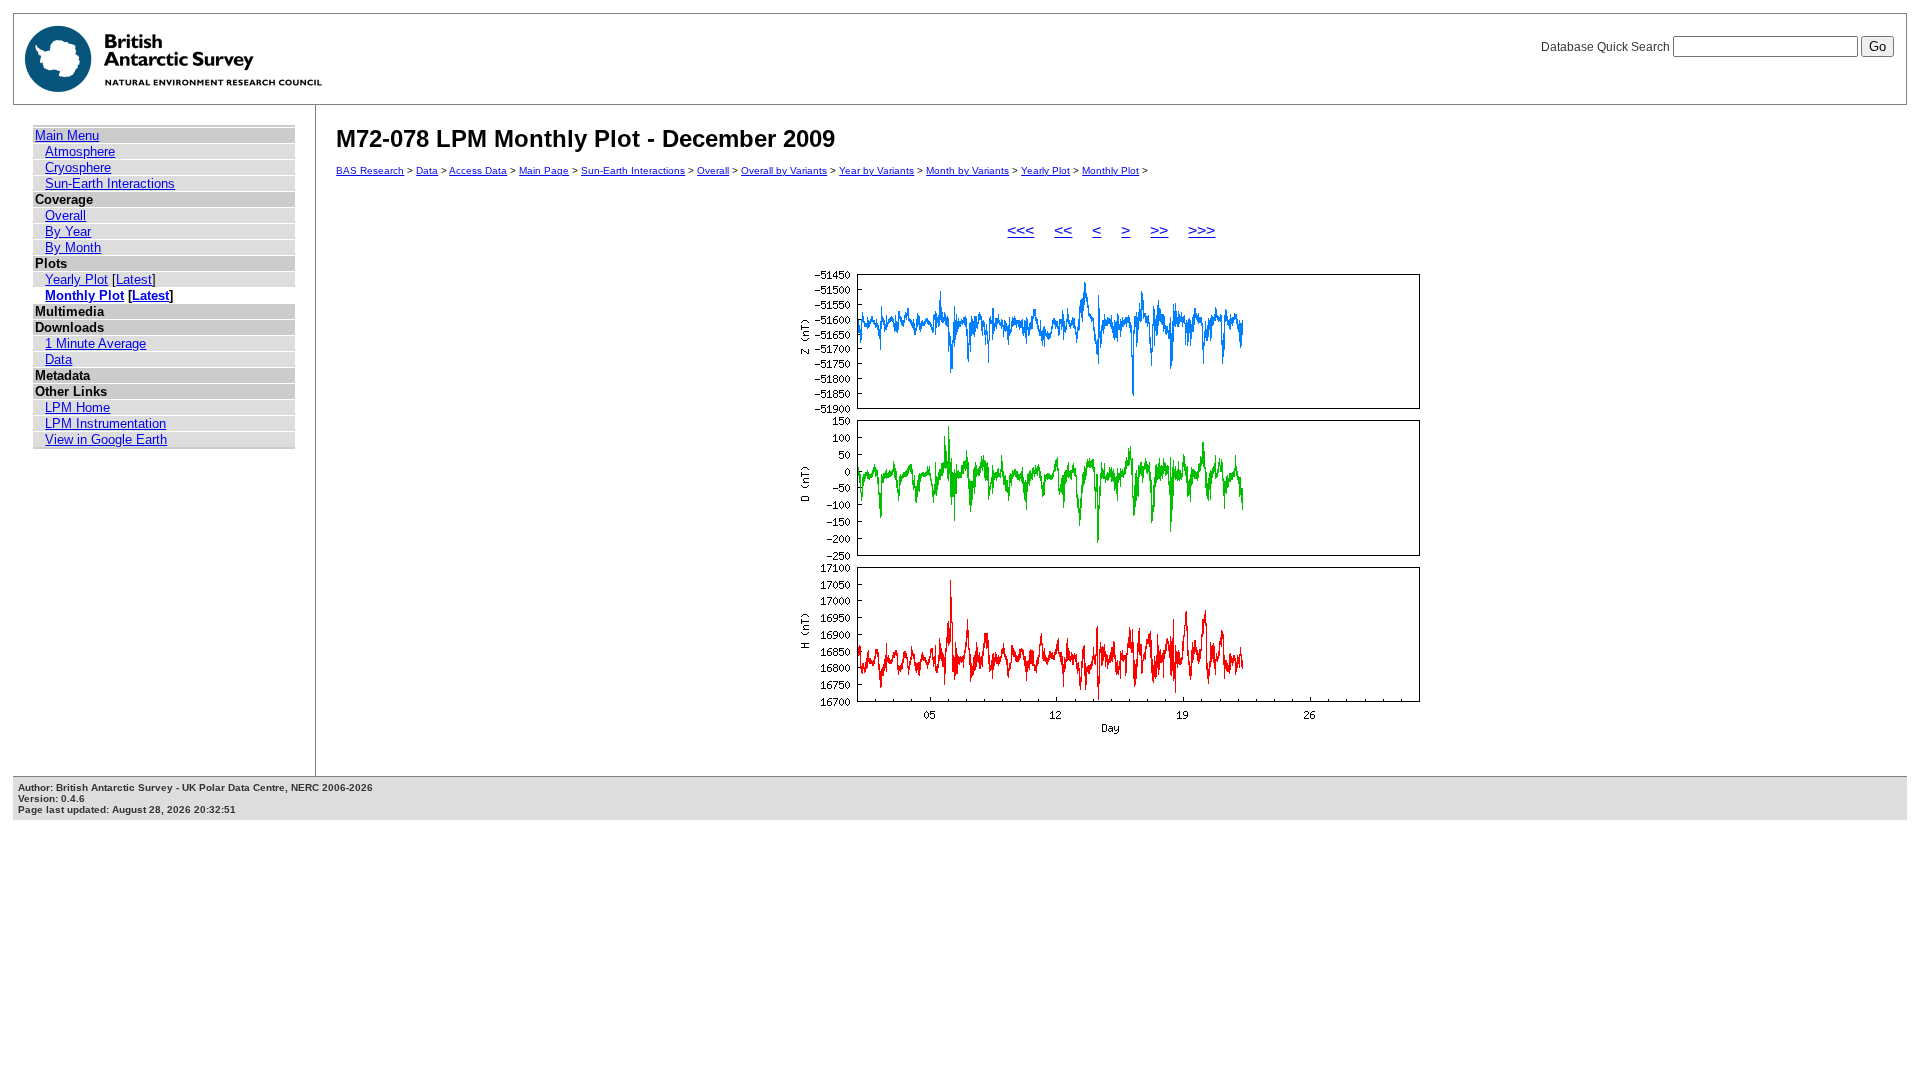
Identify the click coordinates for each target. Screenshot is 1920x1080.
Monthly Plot (84, 295)
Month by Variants (967, 170)
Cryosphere (78, 167)
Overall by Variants (784, 170)
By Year (68, 231)
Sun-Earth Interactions (110, 183)
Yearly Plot (76, 279)
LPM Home (77, 407)
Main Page (544, 170)
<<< (1020, 230)
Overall (65, 215)
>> (1159, 230)
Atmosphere (80, 151)
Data (58, 359)
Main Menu (67, 135)
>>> (1201, 230)
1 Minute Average (95, 343)
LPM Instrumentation (105, 423)
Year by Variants (876, 170)
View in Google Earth (106, 439)
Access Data (478, 170)
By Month (73, 247)
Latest (134, 279)
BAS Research (370, 170)
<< (1063, 230)
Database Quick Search (1607, 47)
